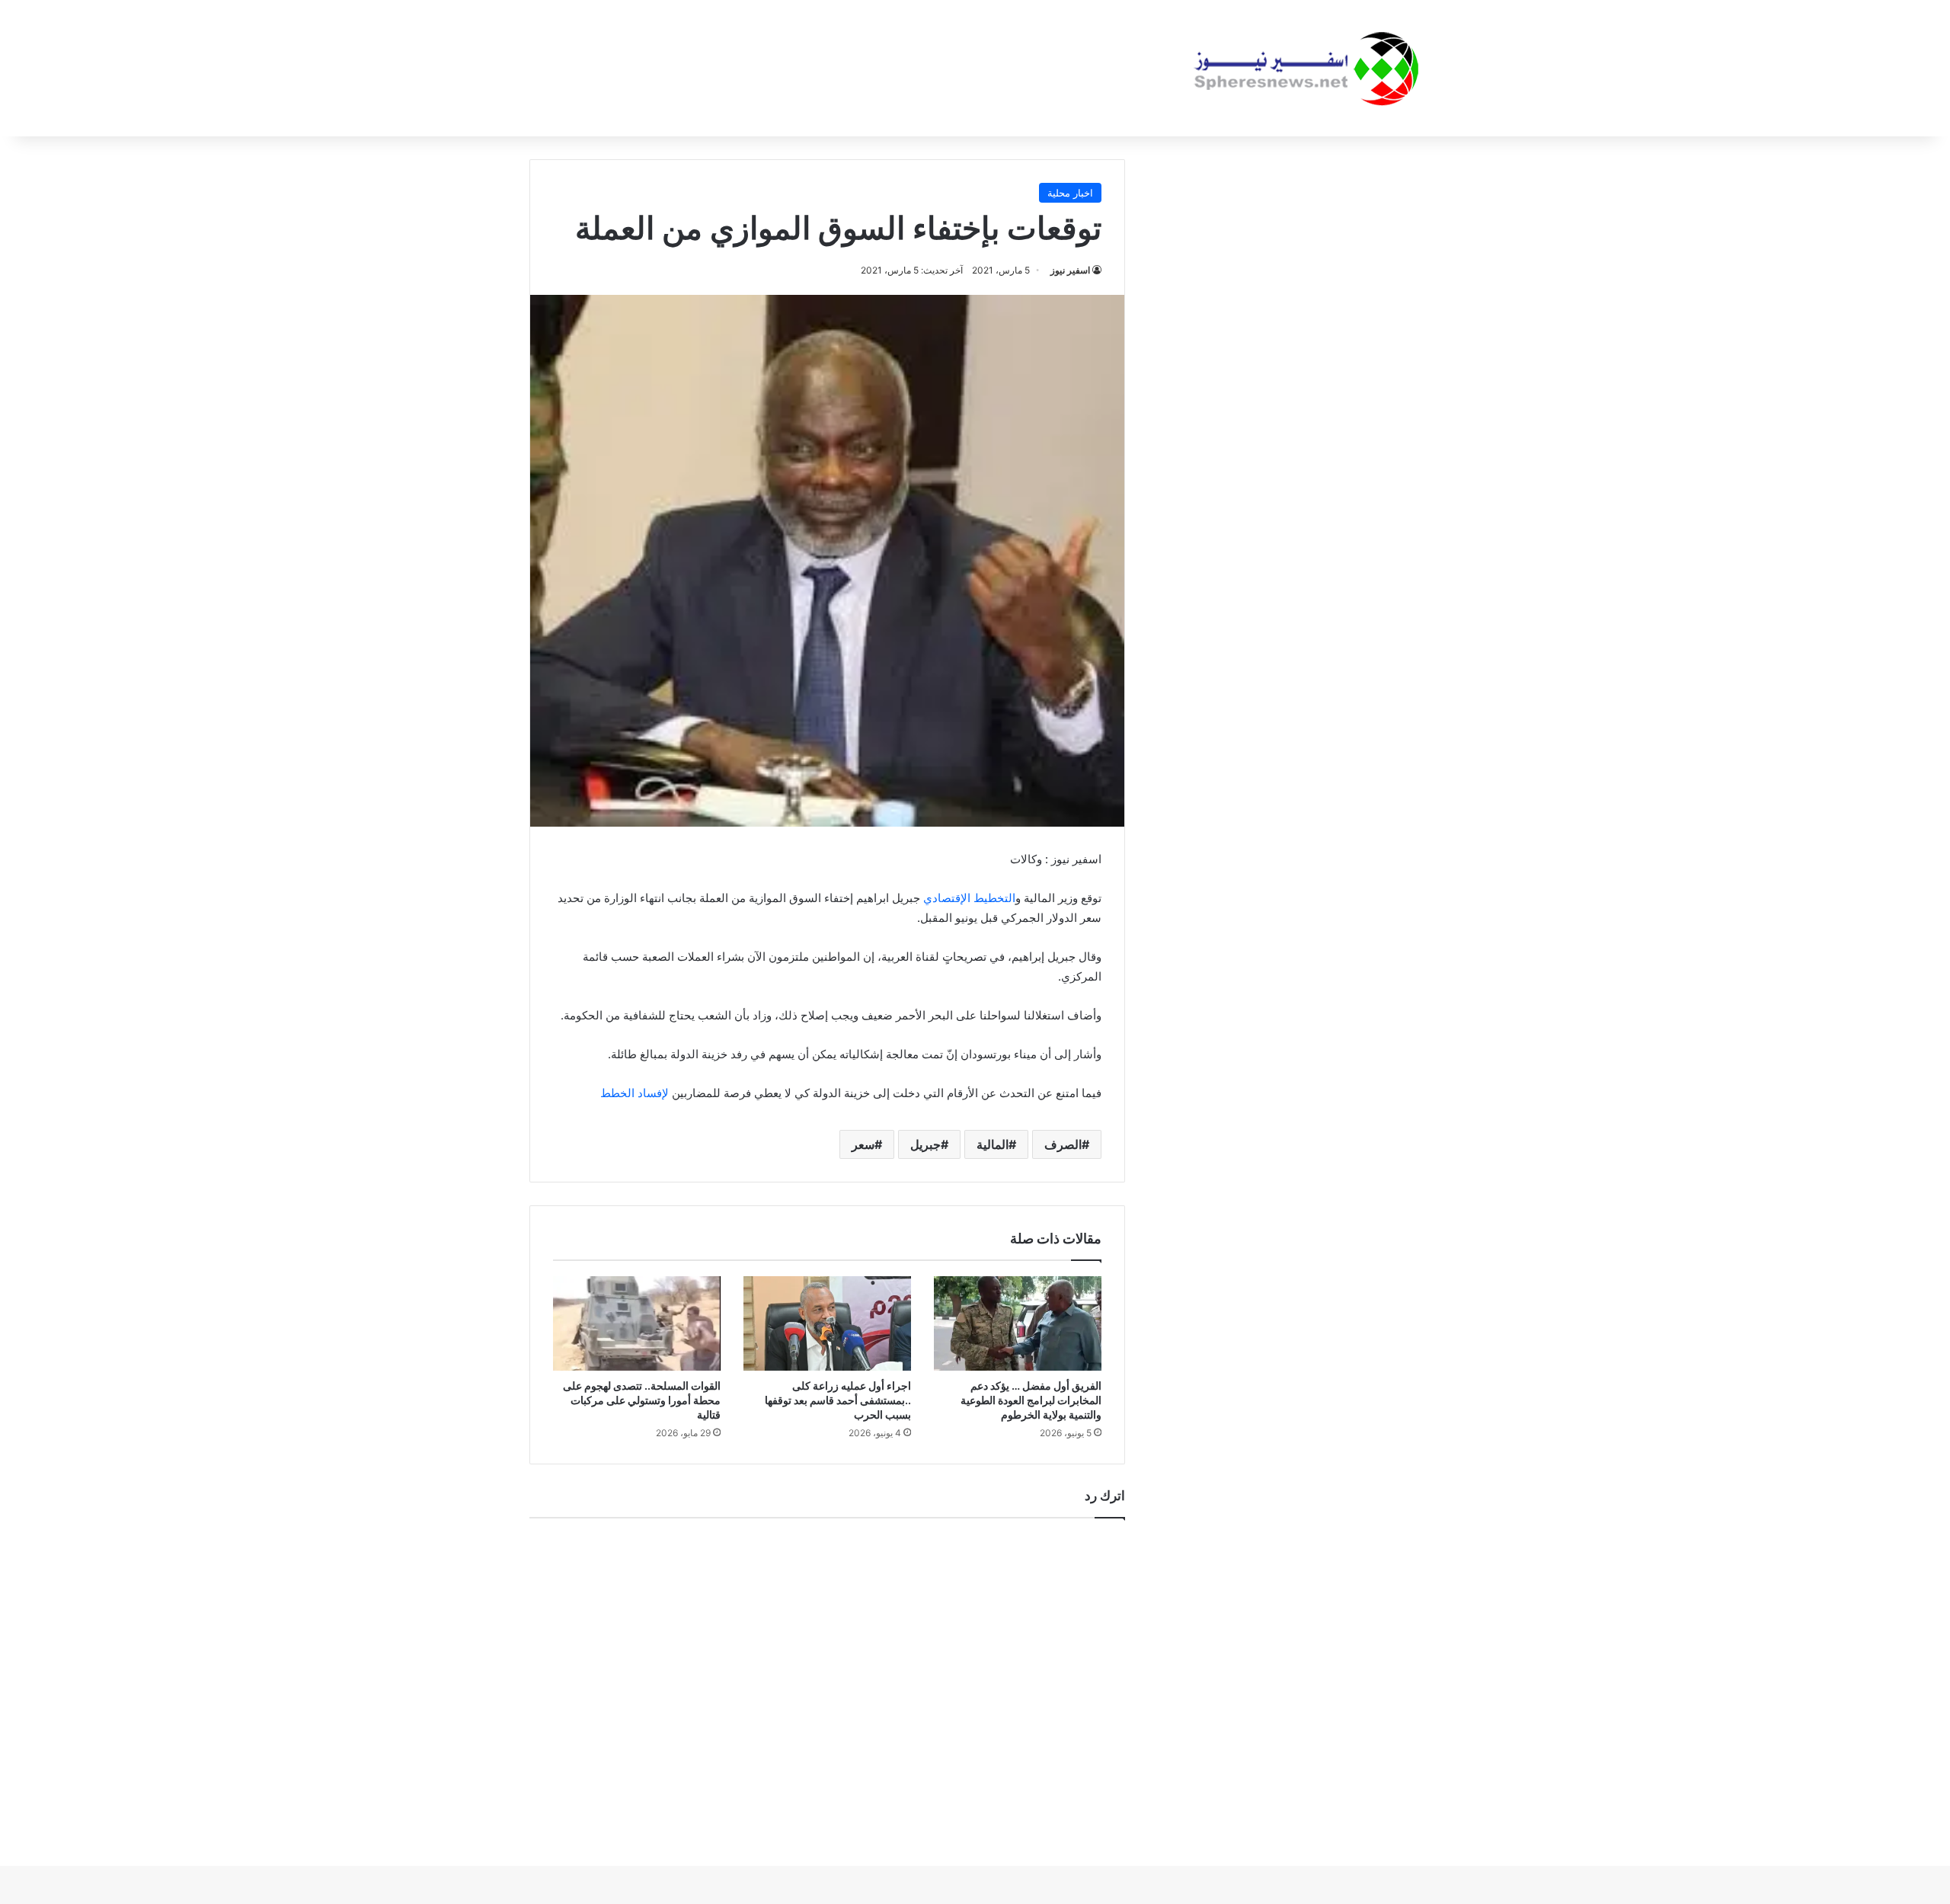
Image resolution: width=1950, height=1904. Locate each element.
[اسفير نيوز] (1306, 68)
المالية (993, 1144)
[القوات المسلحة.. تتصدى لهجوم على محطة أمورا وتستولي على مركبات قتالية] (637, 1323)
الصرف (1063, 1144)
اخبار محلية (1070, 193)
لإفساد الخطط (635, 1093)
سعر (863, 1144)
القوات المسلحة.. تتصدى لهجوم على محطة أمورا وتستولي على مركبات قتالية (642, 1400)
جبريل (925, 1144)
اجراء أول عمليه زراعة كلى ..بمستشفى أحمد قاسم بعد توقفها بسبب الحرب (838, 1400)
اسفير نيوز (1070, 270)
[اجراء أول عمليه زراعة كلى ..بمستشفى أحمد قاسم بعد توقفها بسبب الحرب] (827, 1323)
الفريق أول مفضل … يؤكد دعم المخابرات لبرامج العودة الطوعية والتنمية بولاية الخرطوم (1031, 1400)
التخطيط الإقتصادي (969, 898)
